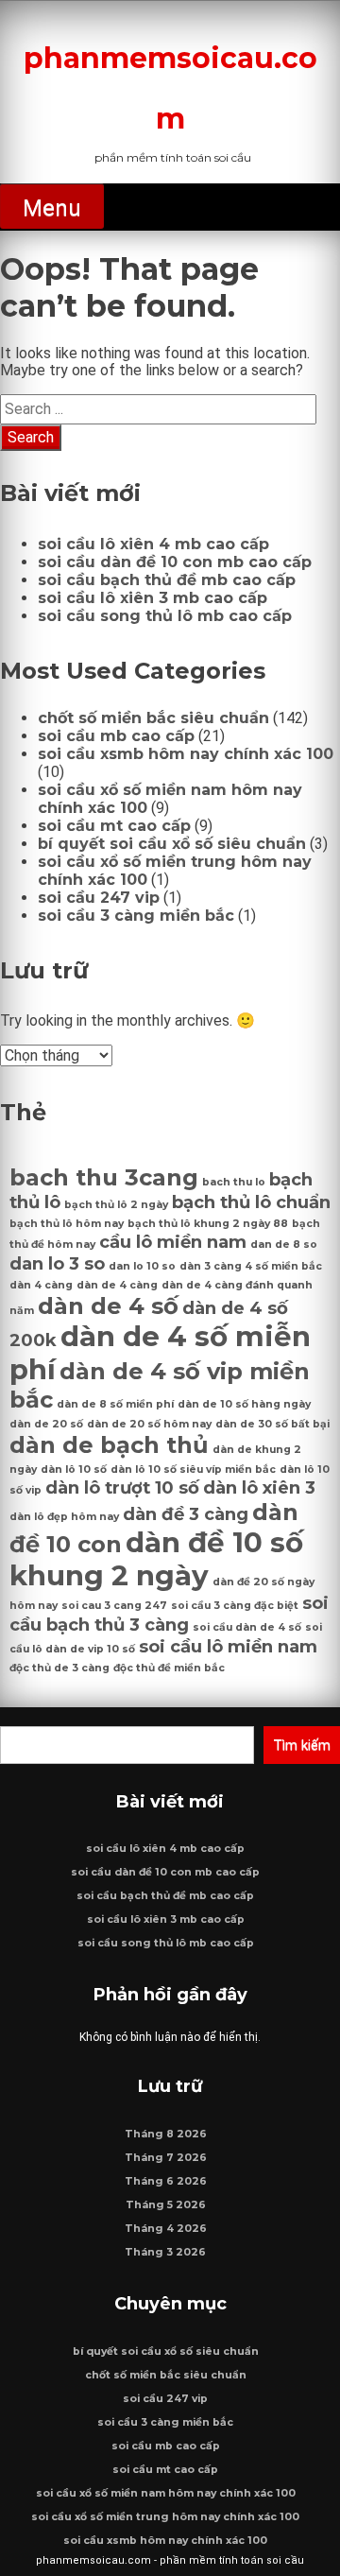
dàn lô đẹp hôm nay (64, 1517)
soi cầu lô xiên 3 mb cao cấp (153, 598)
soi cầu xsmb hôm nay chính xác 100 (186, 754)
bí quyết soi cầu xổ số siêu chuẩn (172, 844)
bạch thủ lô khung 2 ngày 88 (208, 1224)
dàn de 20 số (46, 1424)
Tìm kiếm (302, 1745)
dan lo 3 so (57, 1263)
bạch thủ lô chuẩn (251, 1202)
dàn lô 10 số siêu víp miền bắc (193, 1470)
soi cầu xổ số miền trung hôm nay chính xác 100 (165, 2517)
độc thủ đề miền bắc (169, 1668)
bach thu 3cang (104, 1177)
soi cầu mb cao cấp (116, 736)
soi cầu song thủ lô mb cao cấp (165, 616)
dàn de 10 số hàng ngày (244, 1404)
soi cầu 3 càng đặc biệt (235, 1606)
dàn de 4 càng (117, 1285)
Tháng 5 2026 (166, 2205)
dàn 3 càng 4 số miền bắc (251, 1266)
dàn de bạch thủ (109, 1445)
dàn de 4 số (108, 1306)
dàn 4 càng (41, 1285)
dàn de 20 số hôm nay (149, 1424)
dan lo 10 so (142, 1266)
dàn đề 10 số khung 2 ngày (156, 1559)
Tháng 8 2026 (166, 2134)
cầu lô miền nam (173, 1242)
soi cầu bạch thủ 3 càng (169, 1614)
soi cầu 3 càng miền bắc (136, 916)
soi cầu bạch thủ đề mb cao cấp (167, 580)
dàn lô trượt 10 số (122, 1487)
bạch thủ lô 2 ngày (116, 1205)
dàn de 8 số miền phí (115, 1404)
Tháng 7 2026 (166, 2158)
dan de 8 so (284, 1245)
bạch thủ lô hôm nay (67, 1224)
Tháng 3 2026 (165, 2252)
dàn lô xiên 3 (259, 1487)
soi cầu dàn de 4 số (247, 1627)
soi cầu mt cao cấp (114, 826)
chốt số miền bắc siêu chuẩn (153, 718)
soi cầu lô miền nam (228, 1646)
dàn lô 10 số (74, 1470)
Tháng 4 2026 (166, 2229)
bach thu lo (234, 1182)
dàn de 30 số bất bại (272, 1424)
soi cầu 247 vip (99, 898)
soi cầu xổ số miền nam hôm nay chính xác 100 (166, 2493)
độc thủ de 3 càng (59, 1668)
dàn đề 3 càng (186, 1514)
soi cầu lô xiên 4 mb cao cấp (153, 544)
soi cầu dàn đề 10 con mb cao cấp (175, 562)
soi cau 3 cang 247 (114, 1606)
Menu (52, 208)
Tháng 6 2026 (166, 2181)
